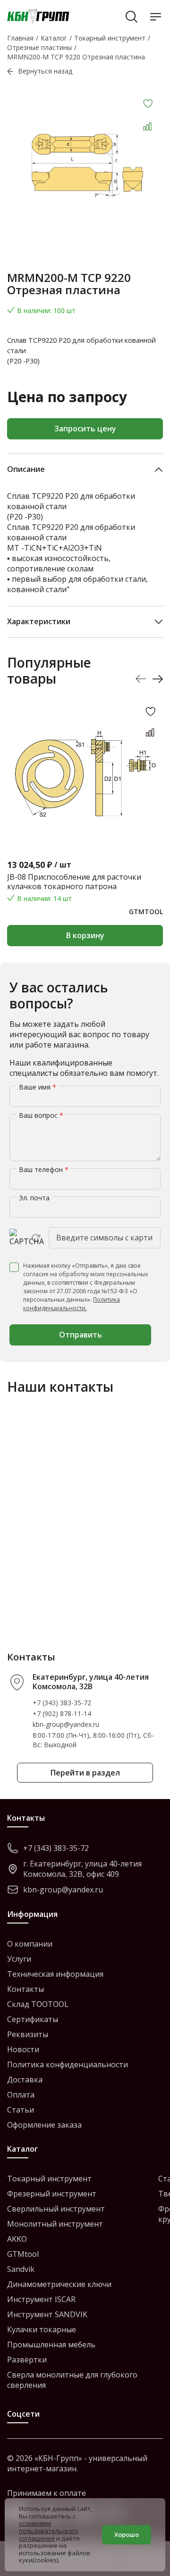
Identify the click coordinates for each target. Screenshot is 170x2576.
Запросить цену (85, 429)
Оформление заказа (44, 2125)
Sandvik (21, 2269)
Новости (23, 2049)
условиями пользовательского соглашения (49, 2531)
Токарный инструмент (49, 2179)
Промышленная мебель (51, 2345)
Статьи (21, 2110)
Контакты (25, 1989)
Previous (141, 679)
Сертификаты (33, 2019)
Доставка (25, 2080)
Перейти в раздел (85, 1773)
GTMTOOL (146, 912)
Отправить (81, 1335)
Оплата (21, 2095)
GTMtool (23, 2254)
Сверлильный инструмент (56, 2209)
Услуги (19, 1959)
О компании (30, 1944)
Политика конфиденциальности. (72, 1304)
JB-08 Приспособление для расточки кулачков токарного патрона (74, 882)
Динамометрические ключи (59, 2284)
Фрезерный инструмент (52, 2194)
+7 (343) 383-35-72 (62, 1703)
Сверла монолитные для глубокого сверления (72, 2380)
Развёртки (27, 2360)
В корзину (85, 935)
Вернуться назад (45, 71)
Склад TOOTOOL (38, 2004)
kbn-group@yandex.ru (66, 1724)
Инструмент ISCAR (41, 2299)
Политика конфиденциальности (68, 2064)
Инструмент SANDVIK (47, 2314)
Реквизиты (28, 2034)
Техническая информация (55, 1974)
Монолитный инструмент (55, 2224)
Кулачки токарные (42, 2329)
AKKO (17, 2239)
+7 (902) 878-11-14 (62, 1713)
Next (157, 679)
